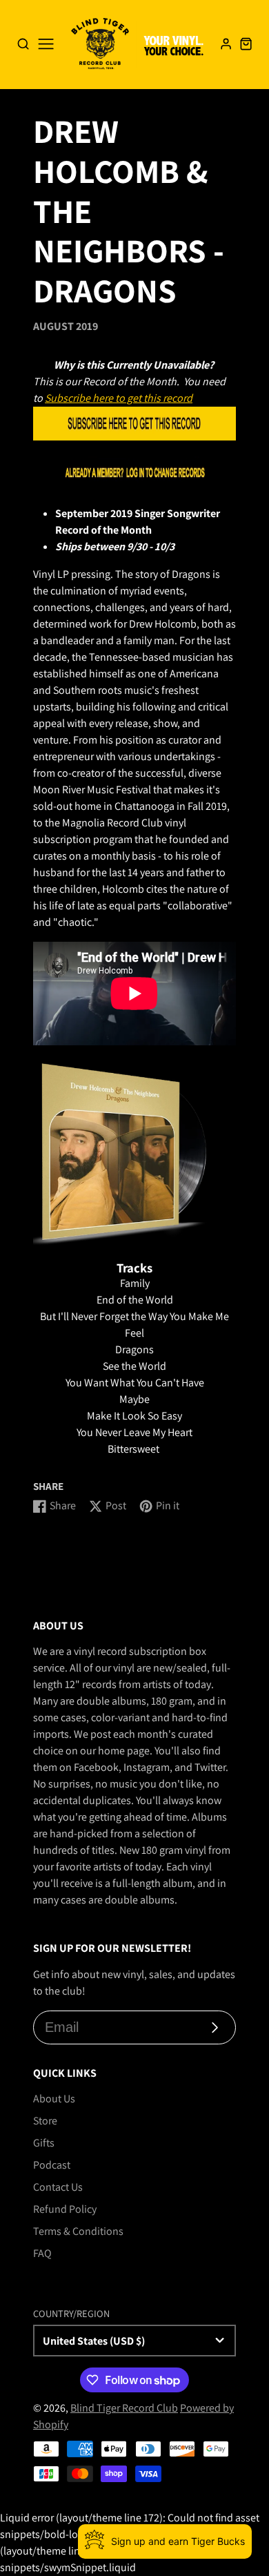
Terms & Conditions (78, 2231)
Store (45, 2121)
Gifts (44, 2143)
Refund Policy (65, 2209)
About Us (54, 2099)
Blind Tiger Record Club (124, 2408)
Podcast (52, 2165)
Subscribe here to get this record (119, 398)
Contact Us (58, 2187)
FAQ (42, 2253)
